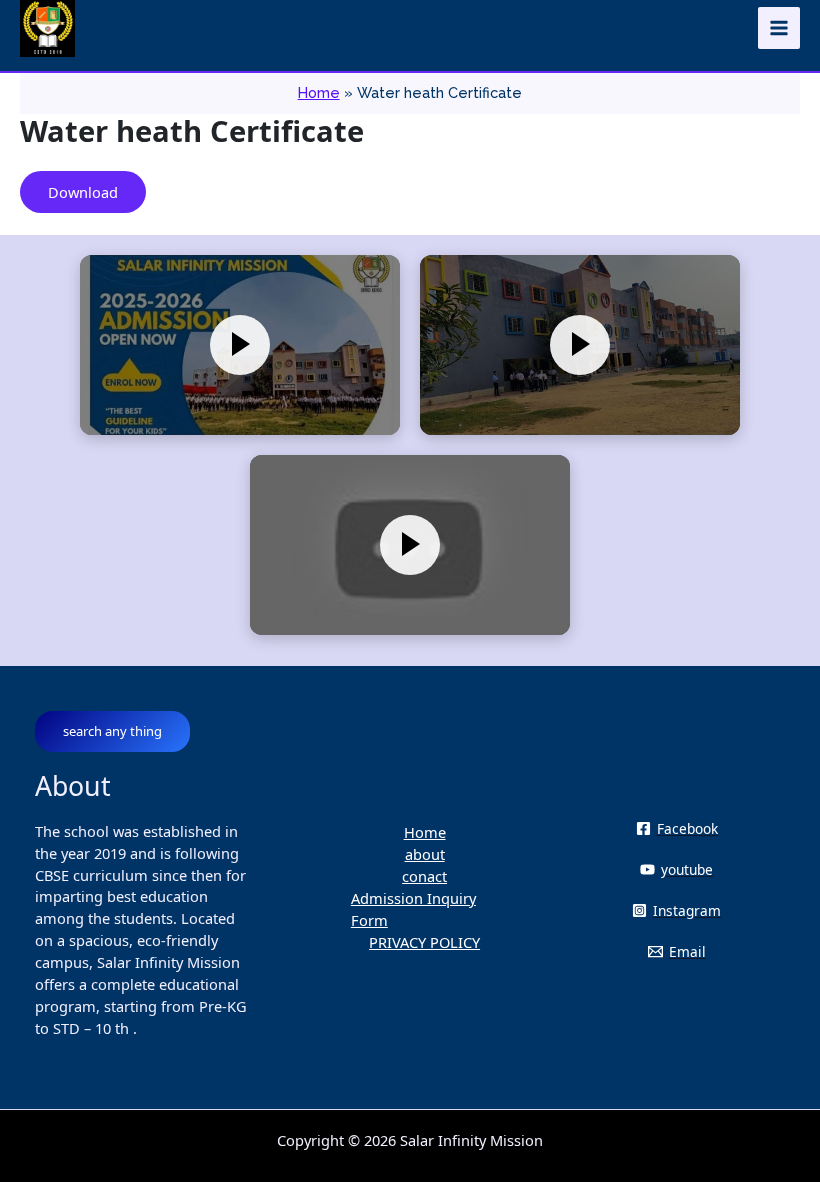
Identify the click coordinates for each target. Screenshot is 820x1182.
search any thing (112, 731)
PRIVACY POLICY (424, 942)
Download (83, 192)
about (425, 854)
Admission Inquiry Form (413, 909)
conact (424, 876)
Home (425, 832)
